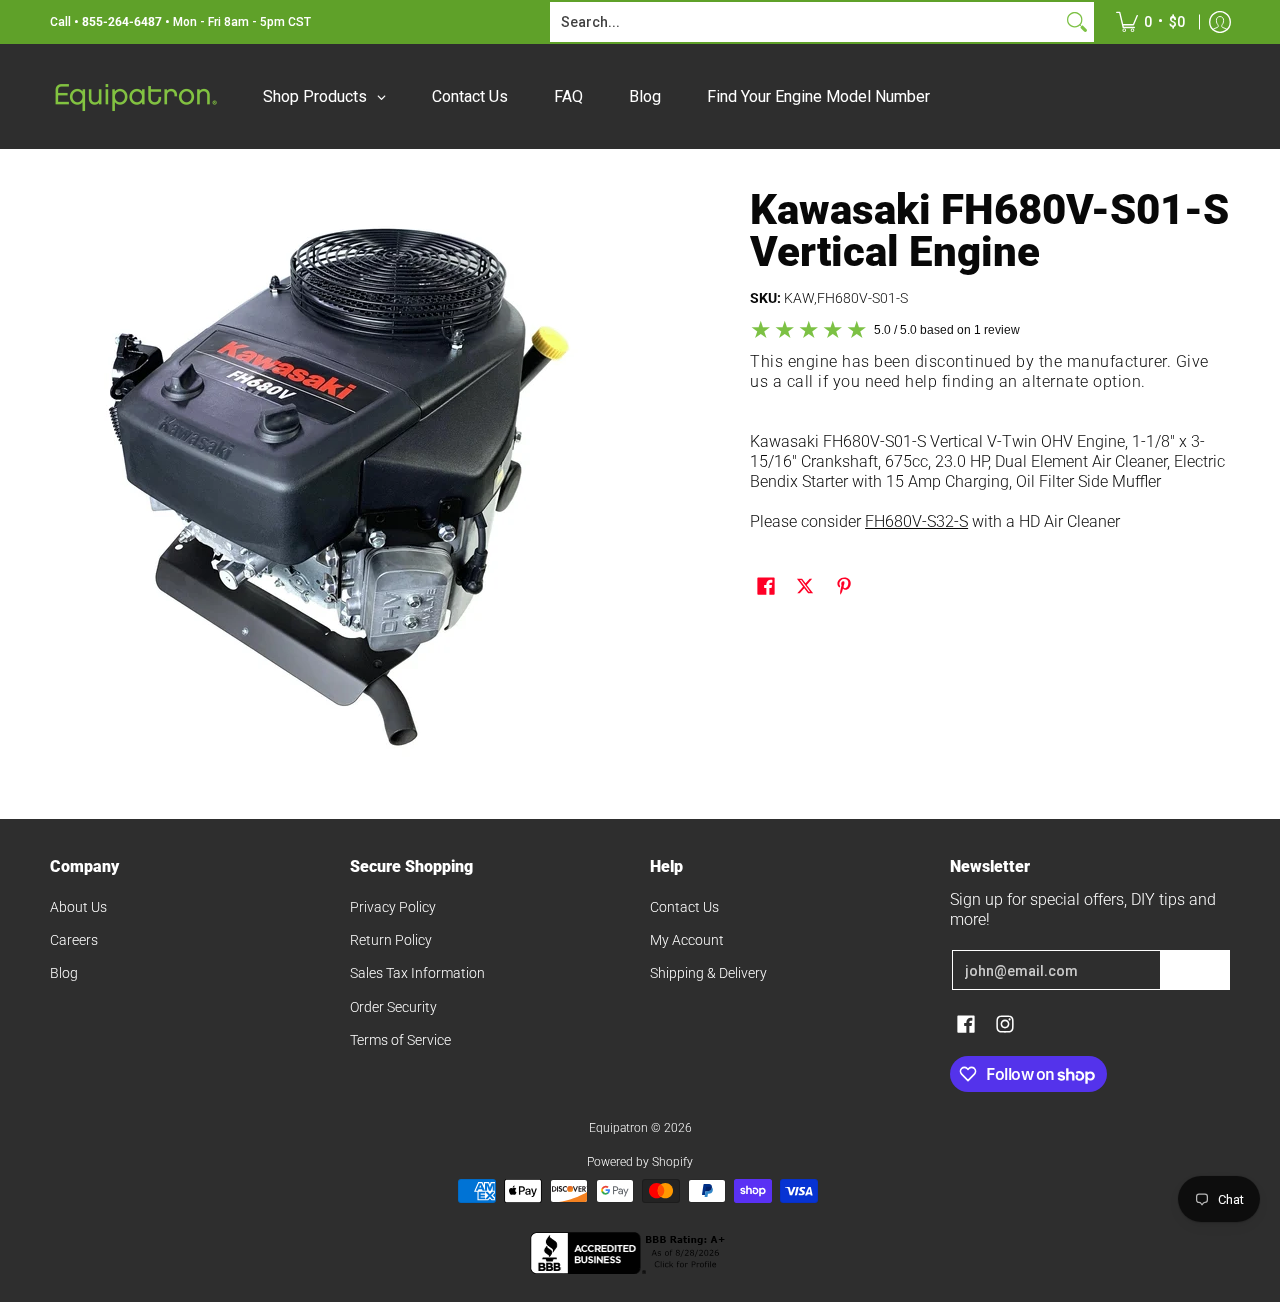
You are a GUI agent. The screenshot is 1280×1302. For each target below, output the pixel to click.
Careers (74, 940)
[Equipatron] (135, 96)
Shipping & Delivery (708, 973)
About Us (78, 907)
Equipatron (618, 1128)
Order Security (393, 1007)
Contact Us (684, 907)
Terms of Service (400, 1040)
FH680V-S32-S (916, 521)
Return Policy (391, 940)
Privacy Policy (393, 907)
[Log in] (1220, 22)
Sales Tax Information (417, 973)
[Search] (1077, 22)
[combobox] (806, 22)
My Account (687, 940)
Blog (64, 973)
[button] (766, 586)
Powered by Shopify (640, 1162)
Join (1195, 970)
